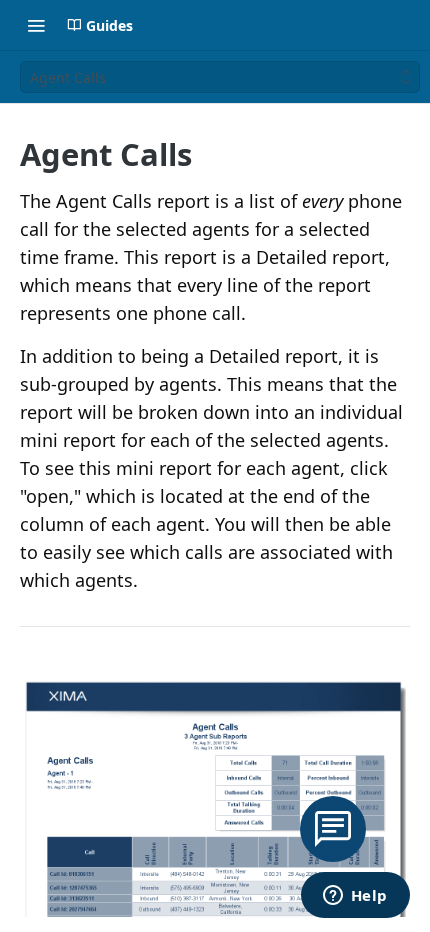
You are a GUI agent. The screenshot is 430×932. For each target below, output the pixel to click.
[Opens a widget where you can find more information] (355, 897)
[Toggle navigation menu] (36, 25)
